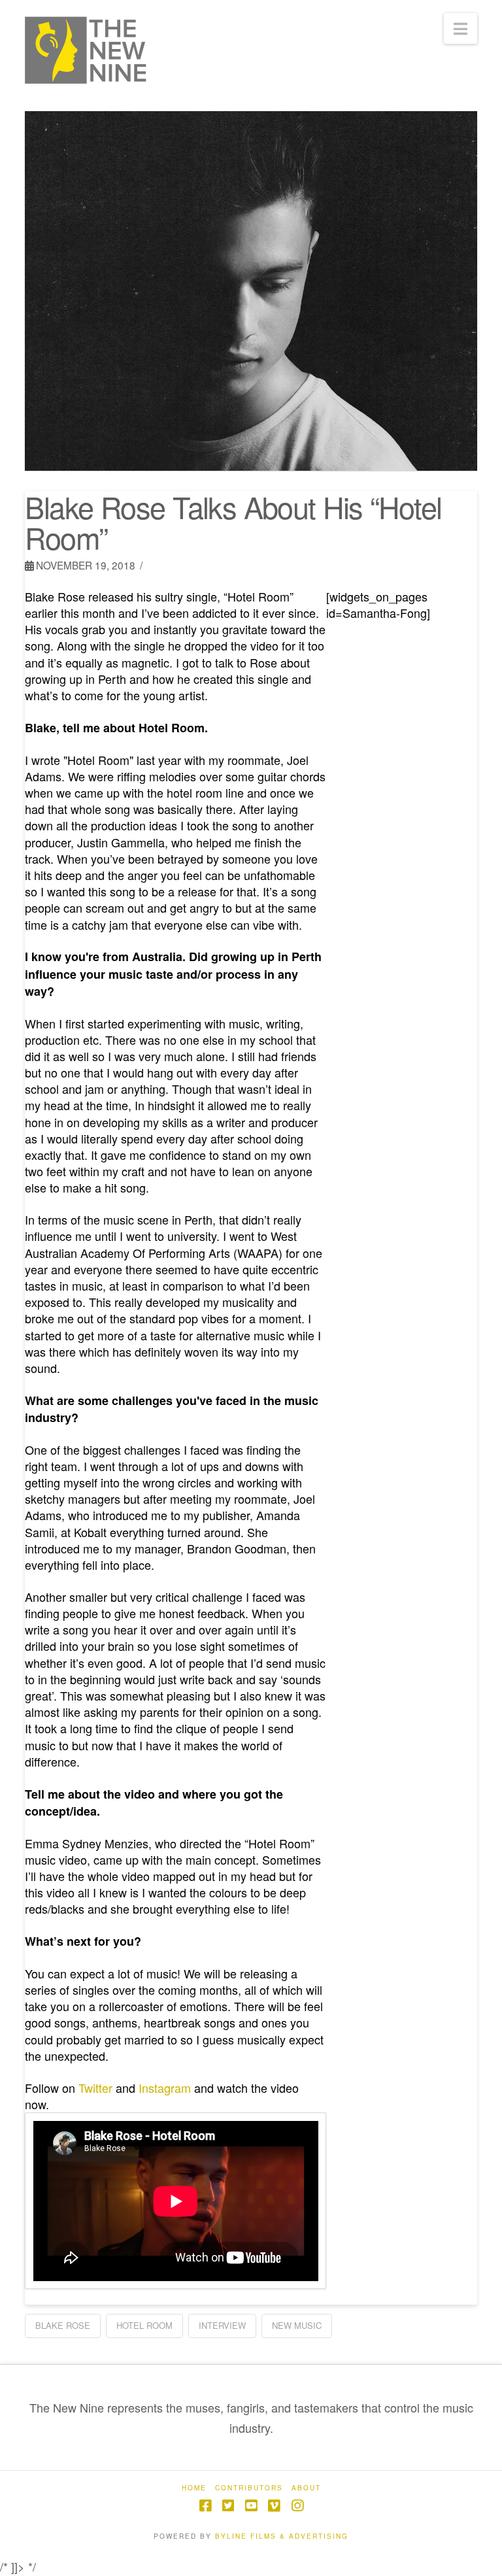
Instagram (165, 2088)
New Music (297, 2325)
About (306, 2488)
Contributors (249, 2488)
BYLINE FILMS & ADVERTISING (282, 2536)
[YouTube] (251, 2506)
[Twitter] (228, 2506)
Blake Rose (63, 2325)
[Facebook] (205, 2506)
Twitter (95, 2088)
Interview (222, 2325)
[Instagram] (297, 2506)
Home (194, 2488)
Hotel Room (144, 2325)
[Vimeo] (274, 2506)
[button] (460, 28)
